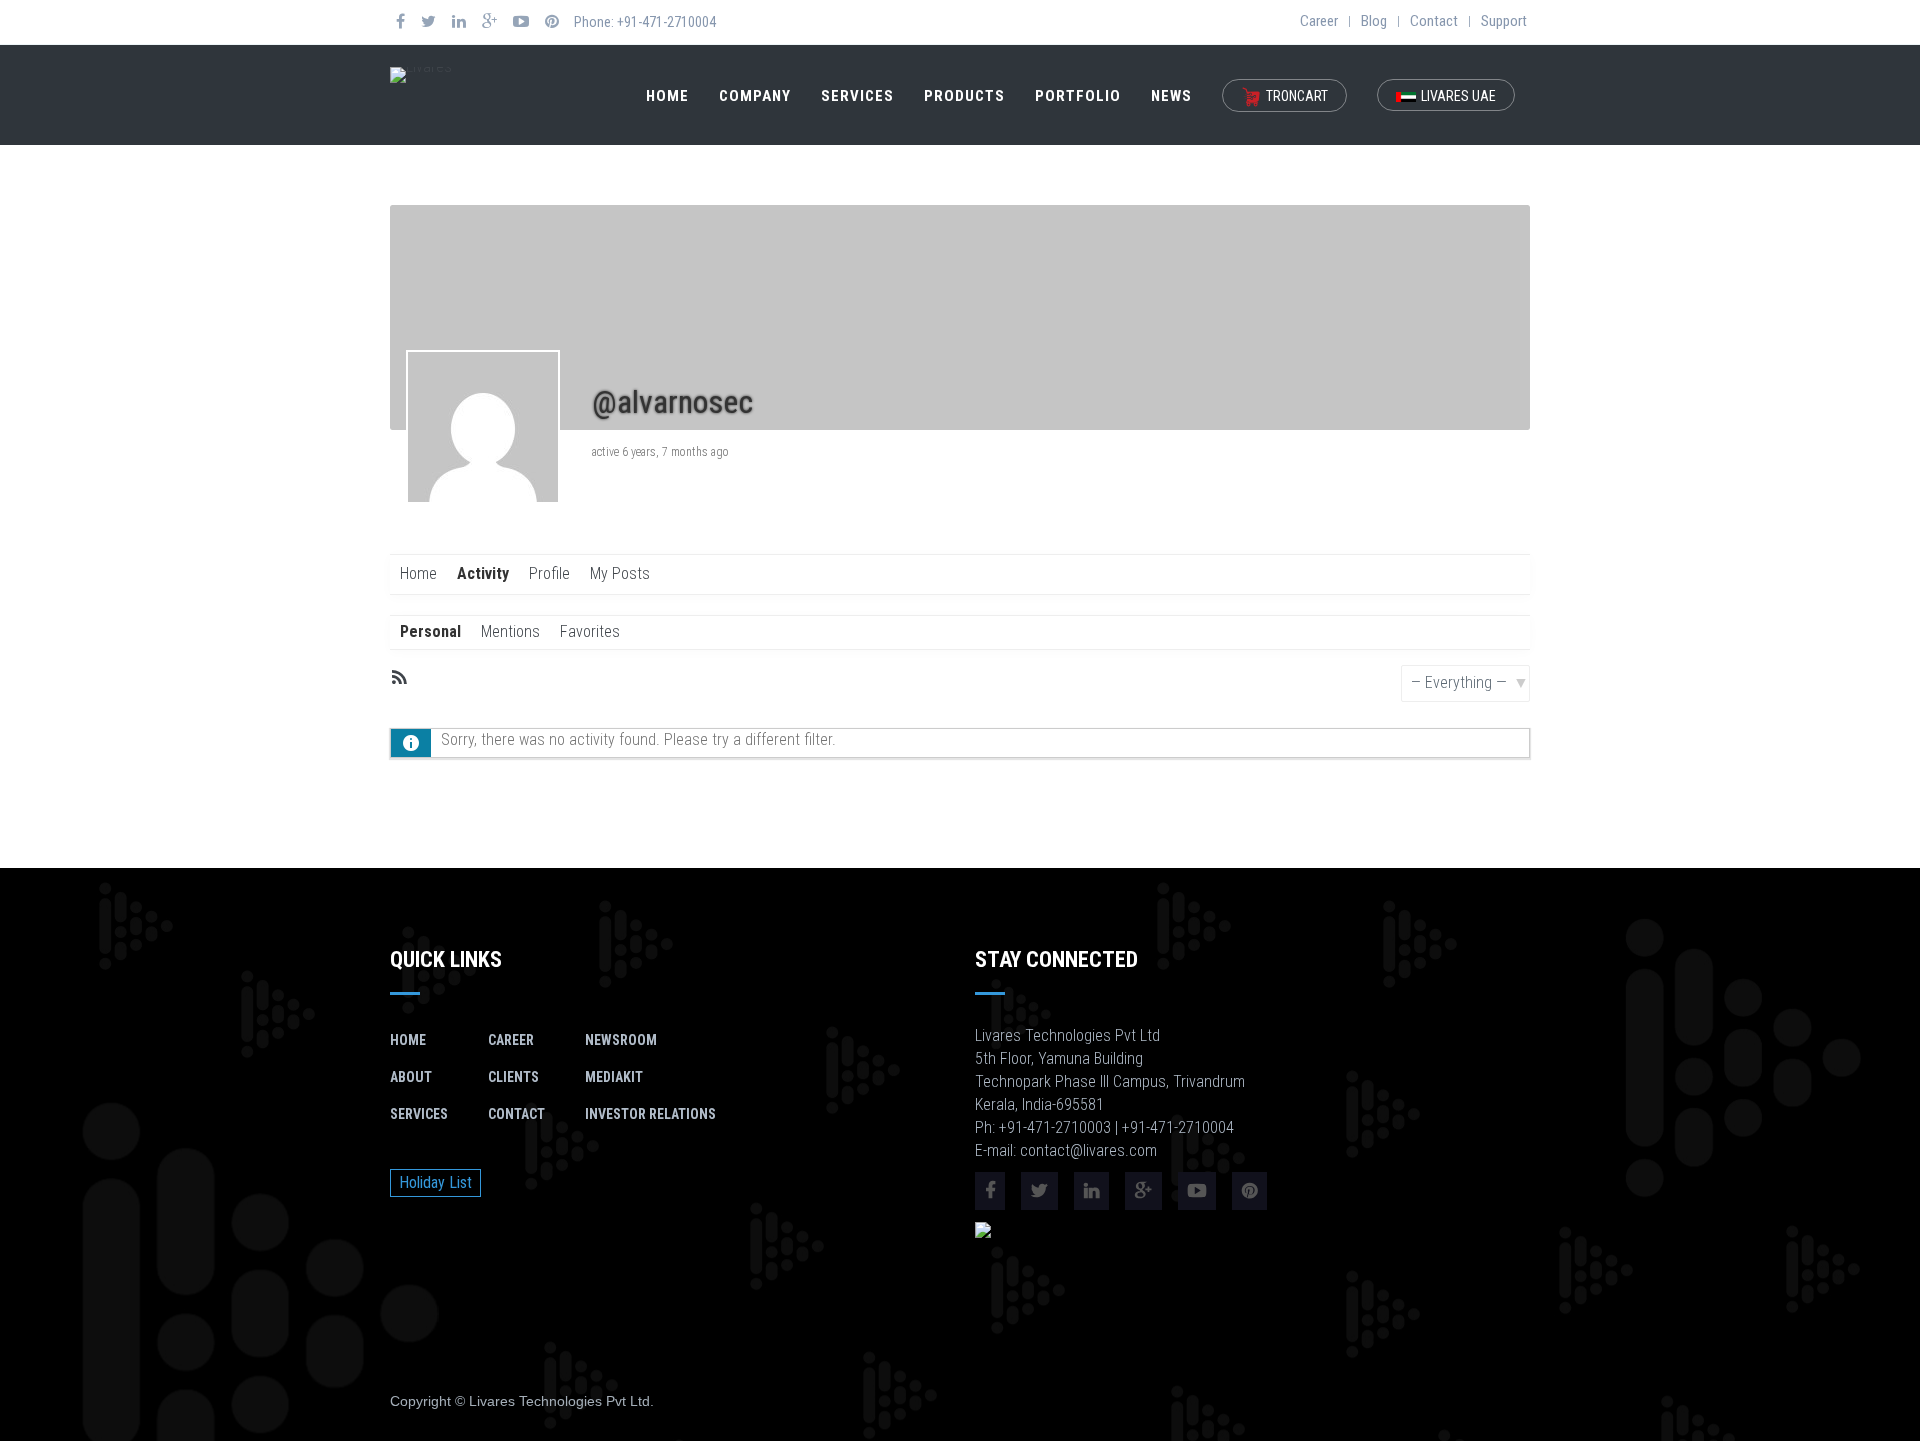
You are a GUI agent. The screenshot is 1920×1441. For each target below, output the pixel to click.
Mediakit (614, 1077)
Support (1504, 21)
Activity (483, 573)
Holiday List (435, 1182)
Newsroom (621, 1040)
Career (1319, 21)
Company (755, 96)
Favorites (590, 631)
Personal (430, 631)
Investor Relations (650, 1114)
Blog (1374, 21)
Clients (513, 1077)
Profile (549, 573)
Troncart (1297, 96)
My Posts (620, 573)
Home (667, 96)
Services (857, 96)
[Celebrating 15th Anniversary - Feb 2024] (421, 73)
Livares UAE (1458, 96)
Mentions (510, 631)
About (411, 1077)
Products (964, 96)
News (1171, 96)
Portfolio (1078, 96)
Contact (1434, 21)
